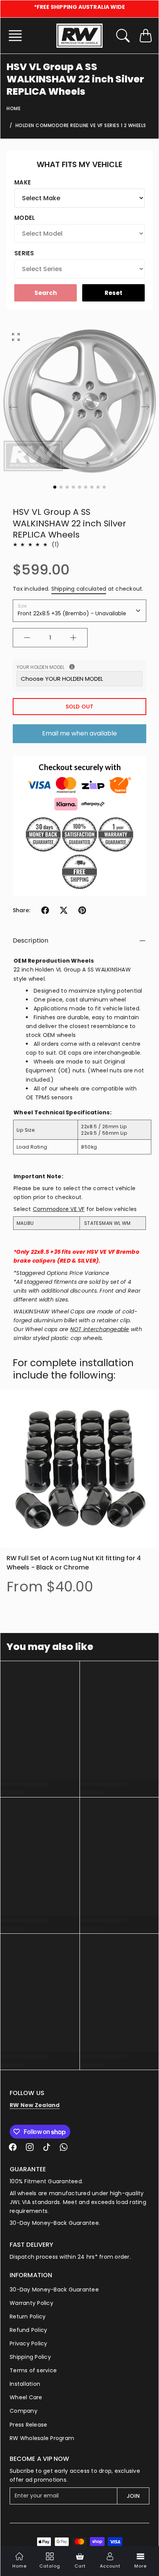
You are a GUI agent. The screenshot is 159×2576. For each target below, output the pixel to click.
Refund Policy (28, 2330)
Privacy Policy (29, 2343)
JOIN (133, 2496)
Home (14, 108)
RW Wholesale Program (42, 2438)
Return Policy (28, 2316)
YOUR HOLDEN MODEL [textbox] (76, 667)
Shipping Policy (30, 2357)
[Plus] (73, 638)
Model (25, 218)
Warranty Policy (31, 2303)
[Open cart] (146, 36)
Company (24, 2411)
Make (23, 182)
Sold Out (79, 707)
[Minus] (27, 638)
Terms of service (33, 2370)
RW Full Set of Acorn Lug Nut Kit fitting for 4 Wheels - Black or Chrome (74, 1563)
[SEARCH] (123, 36)
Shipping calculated (79, 589)
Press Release (28, 2425)
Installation (25, 2384)
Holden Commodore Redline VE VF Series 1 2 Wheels (81, 125)
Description (30, 940)
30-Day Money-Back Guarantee (54, 2290)
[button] (18, 36)
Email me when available (79, 733)
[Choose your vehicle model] (72, 667)
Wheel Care (26, 2397)
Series (24, 253)
